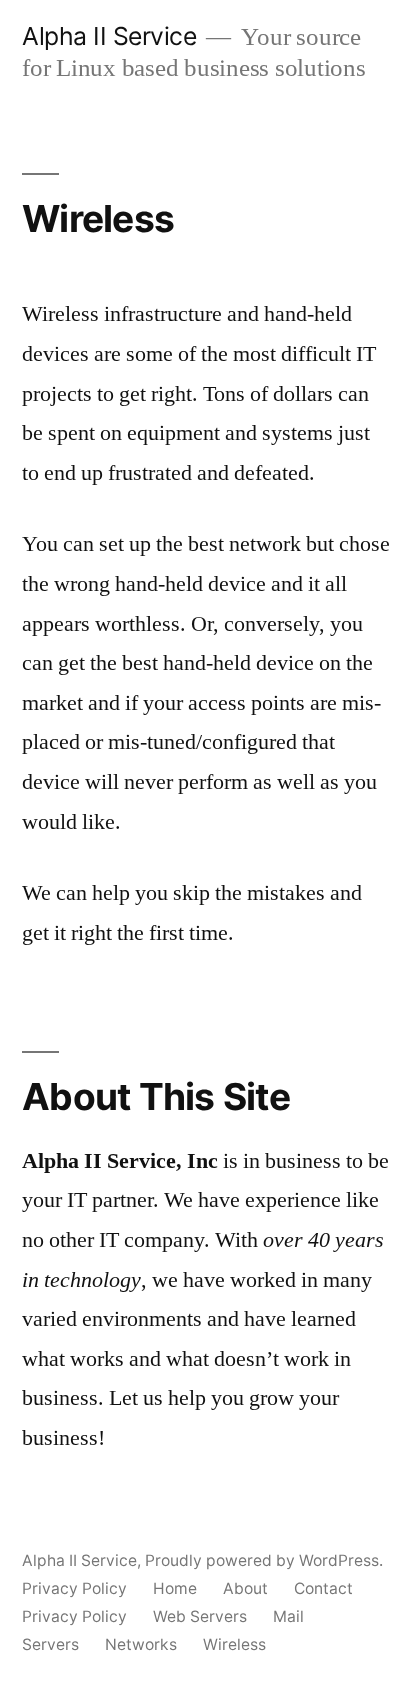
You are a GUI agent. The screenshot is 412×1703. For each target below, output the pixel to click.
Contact (323, 1588)
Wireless (234, 1644)
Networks (141, 1644)
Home (175, 1588)
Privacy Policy (74, 1588)
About (245, 1588)
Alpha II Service (109, 36)
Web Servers (200, 1616)
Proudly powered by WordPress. (264, 1560)
